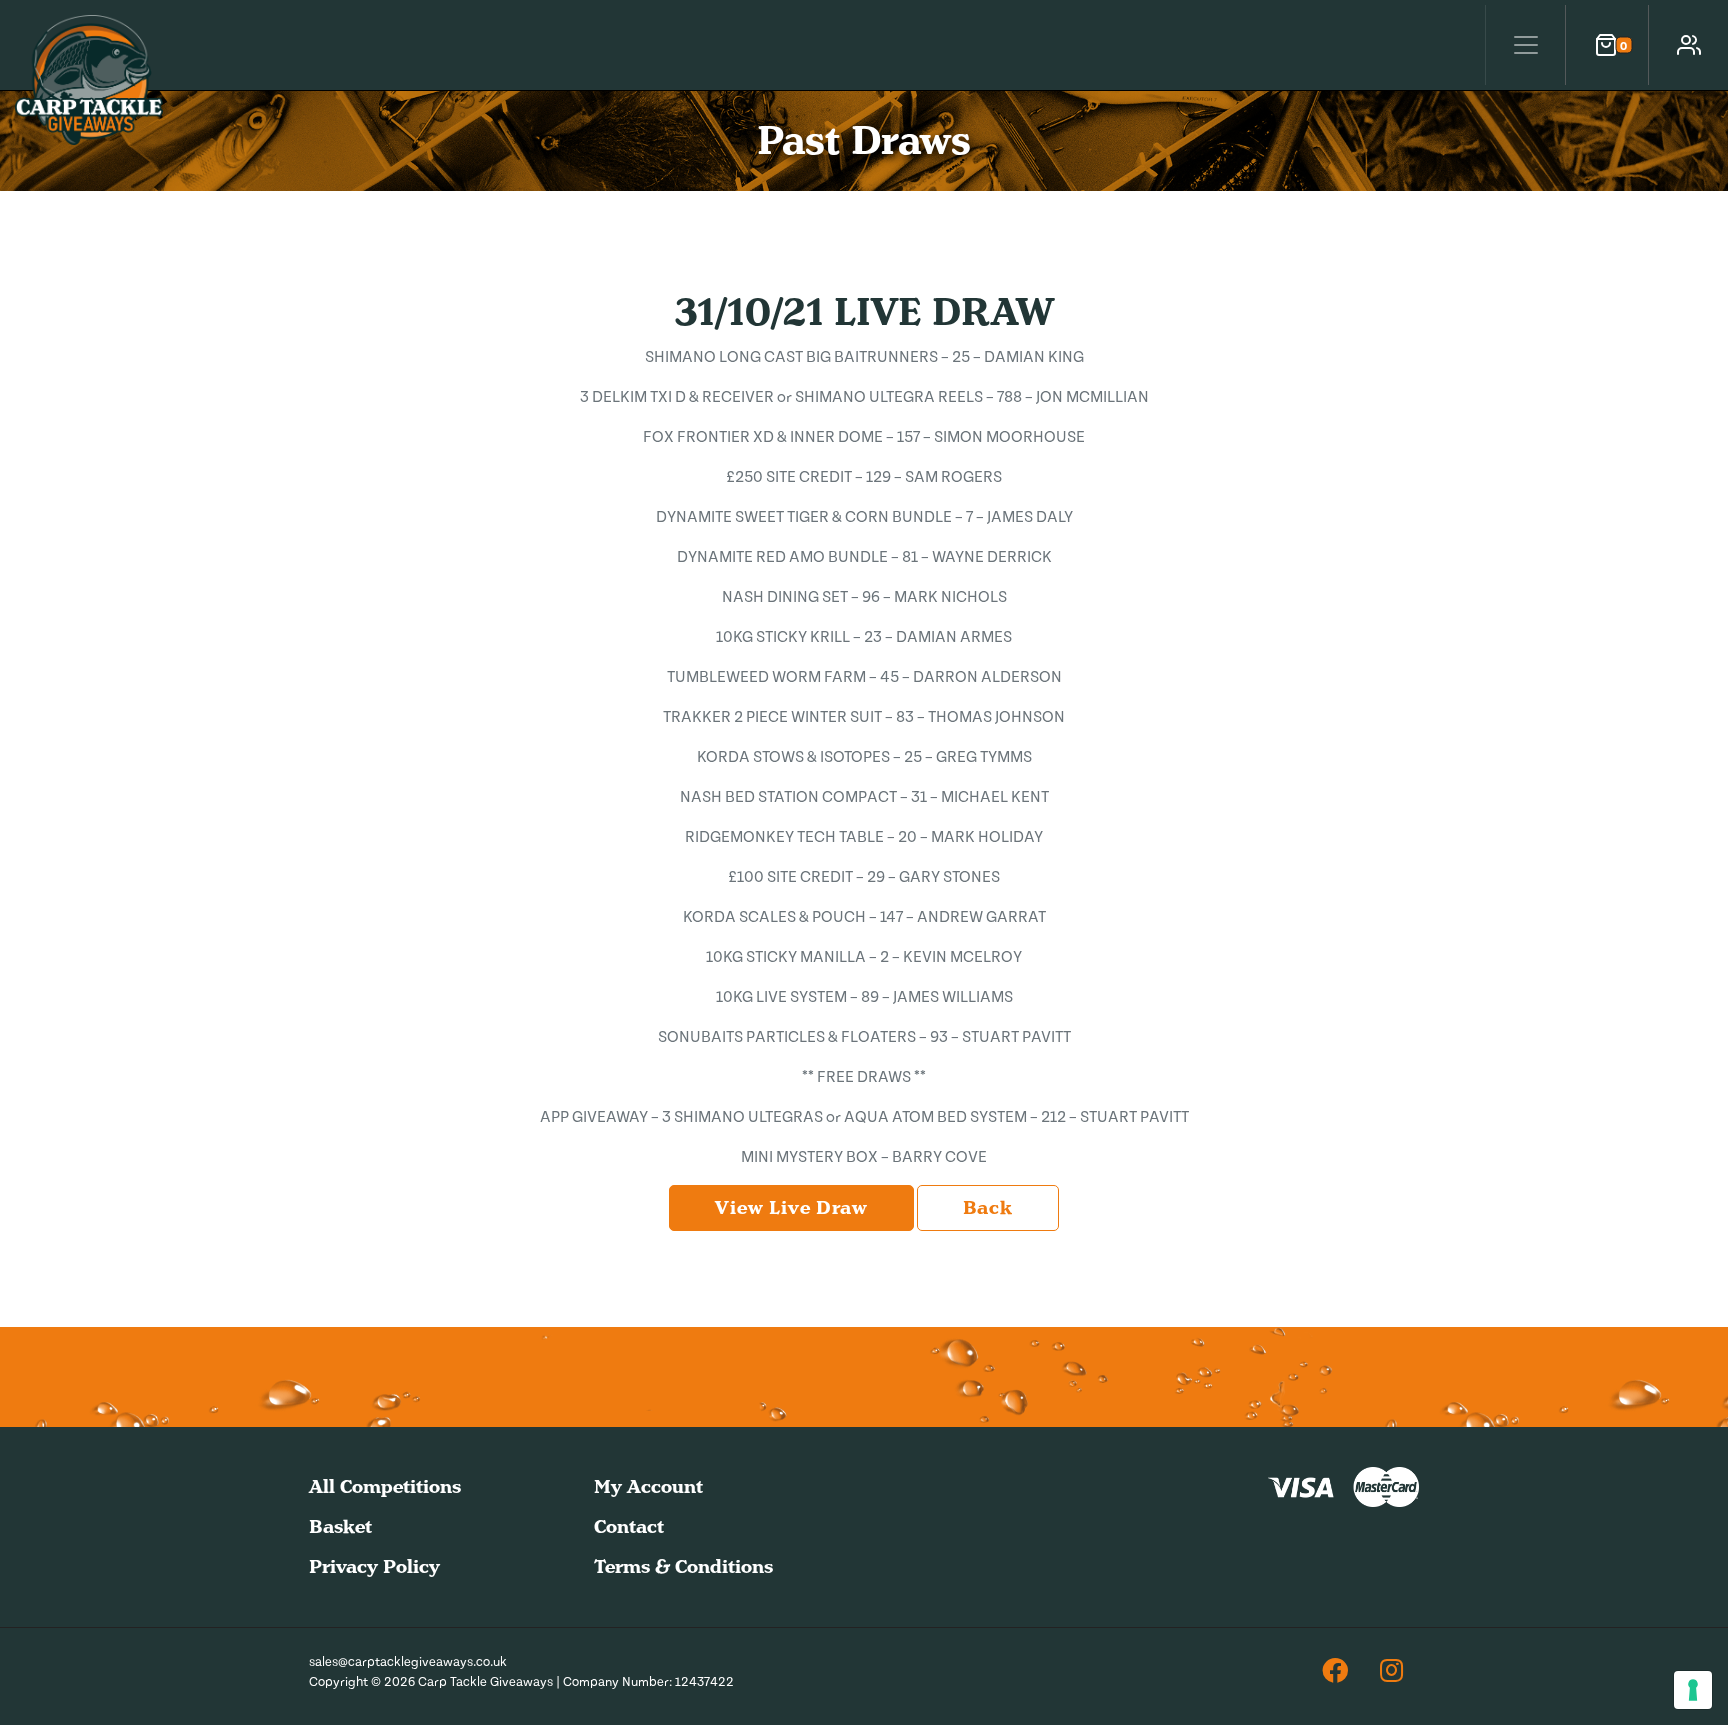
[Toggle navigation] (1525, 45)
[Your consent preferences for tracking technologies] (1693, 1690)
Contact (629, 1526)
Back (988, 1207)
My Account (648, 1486)
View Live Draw (791, 1207)
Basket (340, 1526)
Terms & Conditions (683, 1566)
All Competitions (385, 1486)
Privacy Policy (374, 1566)
